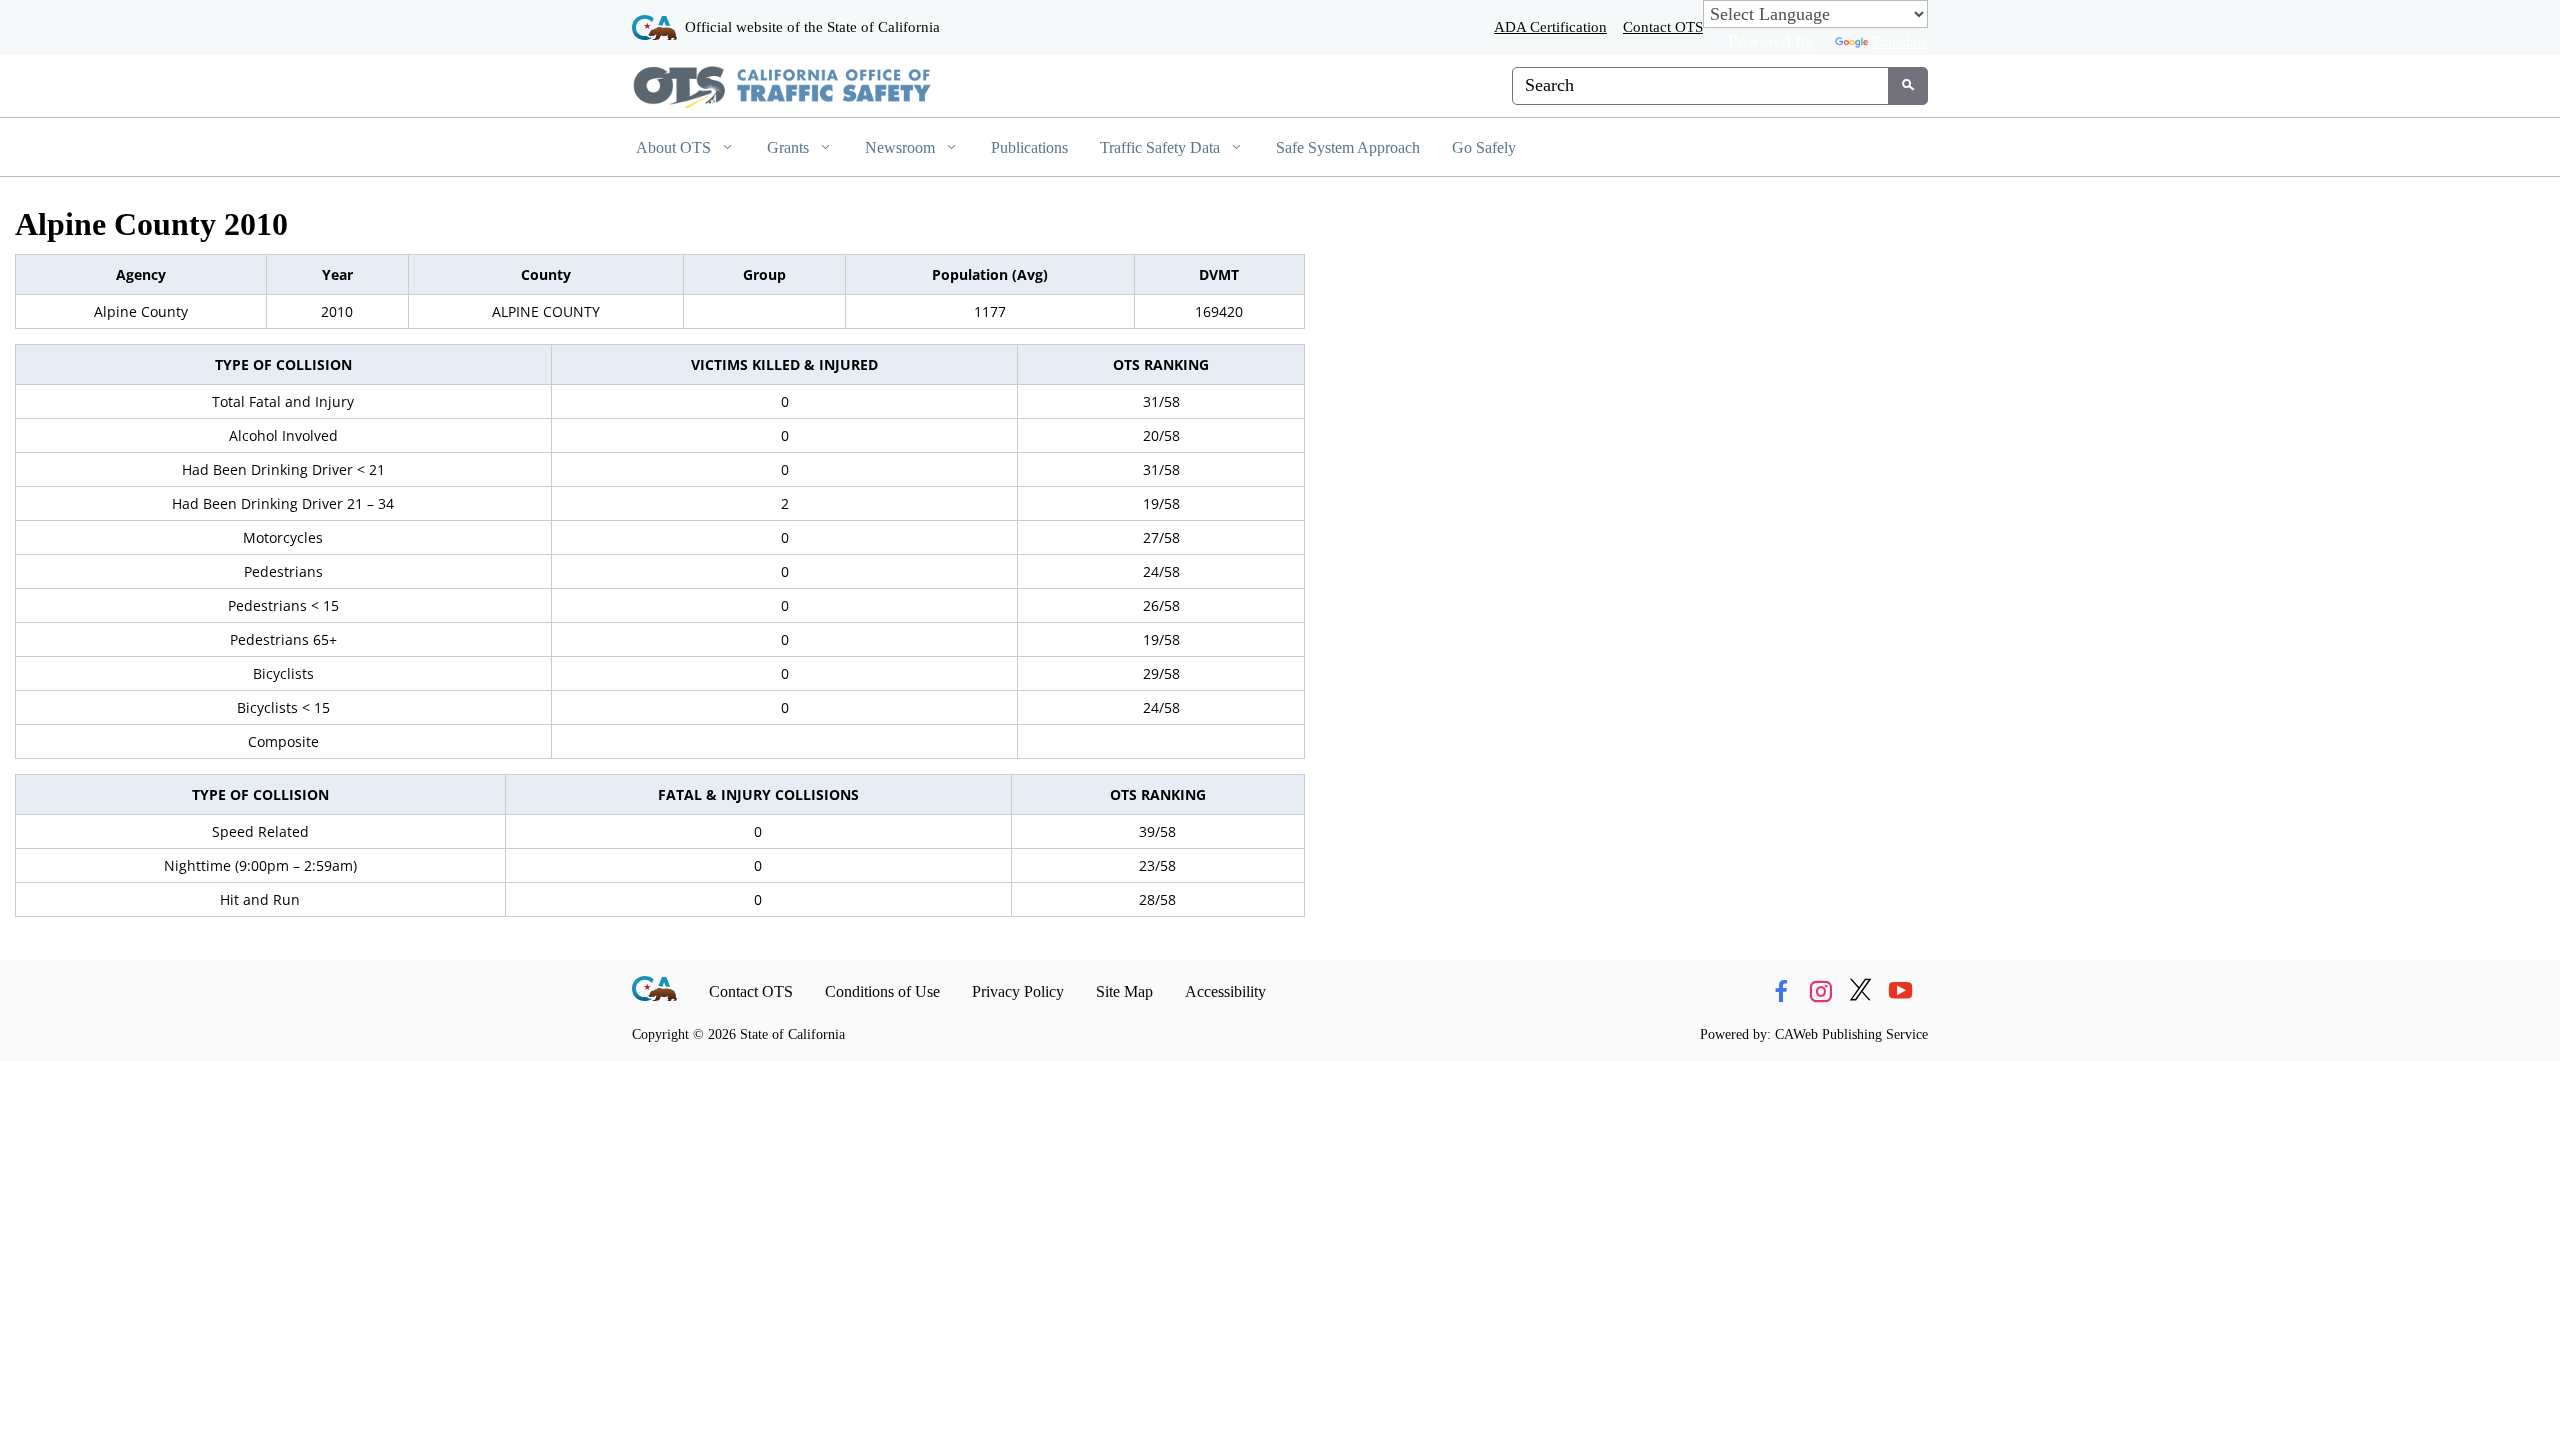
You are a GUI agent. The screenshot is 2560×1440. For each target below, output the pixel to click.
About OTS (675, 147)
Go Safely (1484, 147)
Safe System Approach (1348, 147)
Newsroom (902, 147)
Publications (1029, 147)
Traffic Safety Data (1162, 147)
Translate (1900, 41)
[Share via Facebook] (1780, 992)
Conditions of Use (882, 991)
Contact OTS (1663, 26)
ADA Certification (1550, 26)
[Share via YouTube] (1900, 992)
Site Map (1124, 991)
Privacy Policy (1018, 991)
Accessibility (1225, 991)
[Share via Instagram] (1820, 992)
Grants (790, 147)
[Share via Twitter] (1860, 992)
